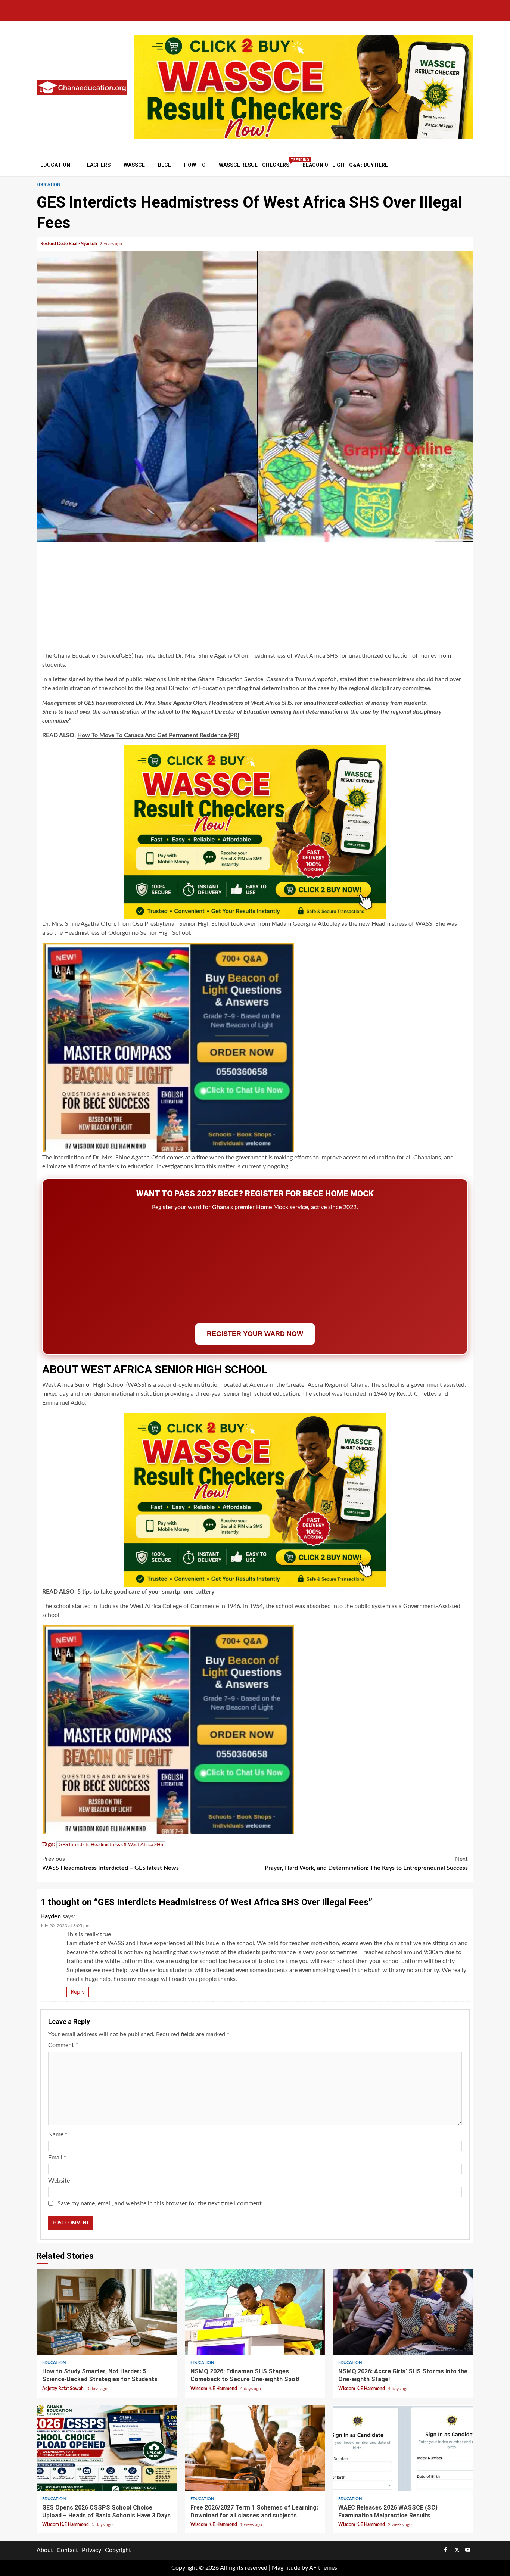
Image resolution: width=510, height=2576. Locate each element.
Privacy (91, 2550)
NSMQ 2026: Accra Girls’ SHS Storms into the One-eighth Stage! (403, 2312)
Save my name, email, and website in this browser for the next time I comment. (160, 2203)
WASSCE (134, 165)
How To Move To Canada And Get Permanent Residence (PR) (158, 735)
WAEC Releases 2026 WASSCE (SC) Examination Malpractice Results (403, 2448)
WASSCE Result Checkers (254, 165)
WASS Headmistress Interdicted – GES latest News (111, 1863)
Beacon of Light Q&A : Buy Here (345, 165)
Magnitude (286, 2568)
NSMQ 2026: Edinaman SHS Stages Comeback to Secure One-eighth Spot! (255, 2312)
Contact (67, 2550)
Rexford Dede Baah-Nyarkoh (69, 244)
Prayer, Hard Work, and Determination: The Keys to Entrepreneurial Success (366, 1863)
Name (58, 2134)
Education (55, 165)
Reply (78, 1992)
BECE (164, 165)
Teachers (97, 165)
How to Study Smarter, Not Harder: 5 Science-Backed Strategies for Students (107, 2312)
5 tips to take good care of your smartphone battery (146, 1592)
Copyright (118, 2550)
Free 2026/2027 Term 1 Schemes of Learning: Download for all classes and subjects (255, 2448)
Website (59, 2181)
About (45, 2550)
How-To (195, 165)
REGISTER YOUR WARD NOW (255, 1334)
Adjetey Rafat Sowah (63, 2389)
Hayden (51, 1916)
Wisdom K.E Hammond (214, 2389)
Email (57, 2158)
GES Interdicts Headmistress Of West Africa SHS (111, 1845)
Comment (63, 2045)
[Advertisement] (255, 598)
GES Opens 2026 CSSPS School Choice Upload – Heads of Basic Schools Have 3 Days (107, 2448)
